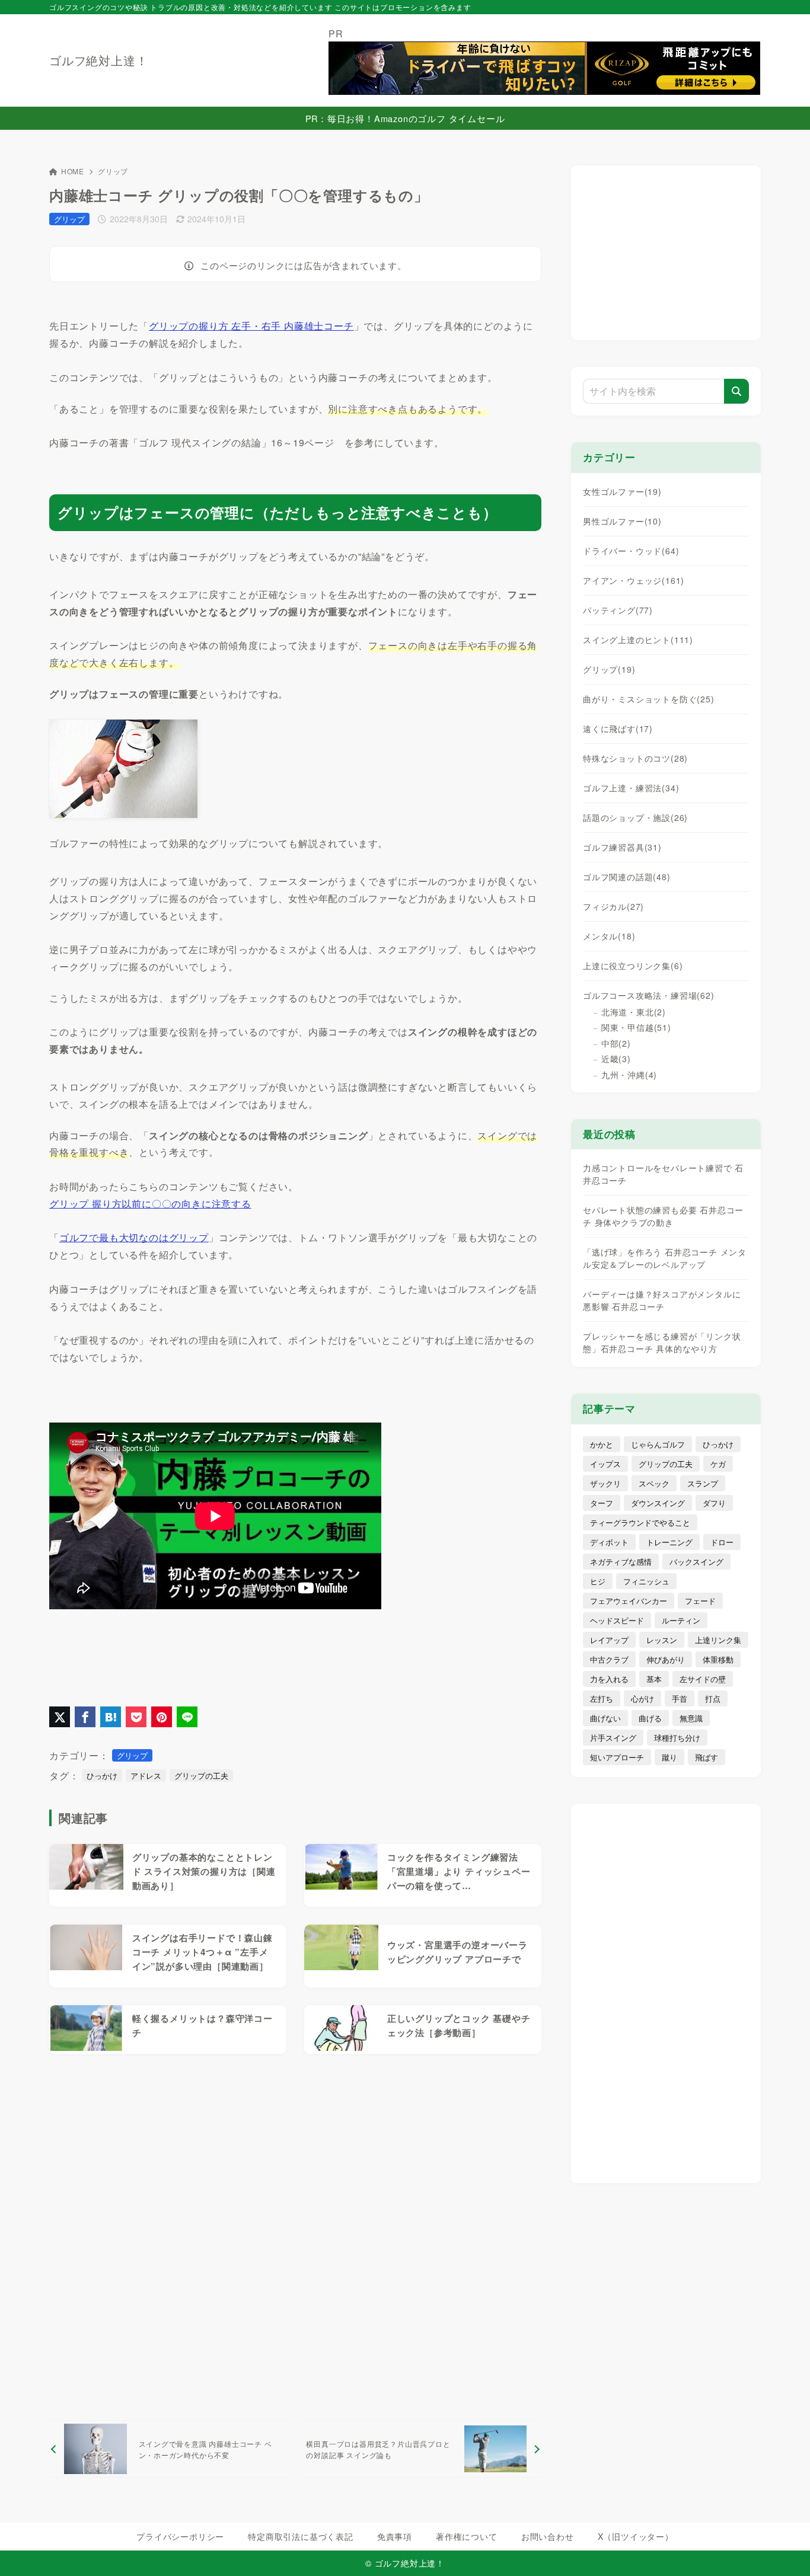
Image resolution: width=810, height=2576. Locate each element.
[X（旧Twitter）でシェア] (60, 1717)
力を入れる (609, 1679)
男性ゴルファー (622, 521)
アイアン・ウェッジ (634, 580)
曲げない (605, 1718)
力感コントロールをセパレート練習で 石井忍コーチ (663, 1174)
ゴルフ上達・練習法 (631, 788)
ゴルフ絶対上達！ (98, 60)
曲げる (650, 1718)
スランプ (703, 1483)
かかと (602, 1444)
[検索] (736, 391)
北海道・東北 (634, 1012)
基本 (654, 1679)
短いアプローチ (617, 1757)
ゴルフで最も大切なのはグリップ (134, 1237)
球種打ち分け (677, 1738)
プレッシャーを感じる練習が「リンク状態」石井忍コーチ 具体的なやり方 (662, 1342)
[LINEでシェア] (187, 1717)
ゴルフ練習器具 (622, 847)
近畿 (616, 1059)
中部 (616, 1043)
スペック (654, 1483)
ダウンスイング (658, 1503)
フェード (700, 1601)
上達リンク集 (718, 1640)
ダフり (714, 1503)
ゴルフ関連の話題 (627, 877)
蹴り (669, 1757)
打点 (713, 1698)
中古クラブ (609, 1659)
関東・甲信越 (636, 1027)
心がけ (642, 1698)
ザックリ (605, 1483)
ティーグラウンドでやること (640, 1522)
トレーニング (669, 1542)
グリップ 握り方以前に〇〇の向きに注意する (150, 1204)
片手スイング (613, 1738)
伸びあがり (666, 1659)
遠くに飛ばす (618, 728)
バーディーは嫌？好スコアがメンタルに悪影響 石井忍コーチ (662, 1300)
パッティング (618, 610)
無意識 (691, 1718)
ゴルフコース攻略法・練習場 (649, 995)
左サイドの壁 (703, 1679)
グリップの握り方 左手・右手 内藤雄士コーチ (251, 326)
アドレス (146, 1776)
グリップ (113, 171)
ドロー (722, 1542)
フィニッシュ (646, 1581)
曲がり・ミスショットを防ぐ (649, 699)
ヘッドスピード (617, 1620)
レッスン (662, 1640)
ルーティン (681, 1620)
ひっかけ (102, 1776)
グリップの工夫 (201, 1776)
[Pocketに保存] (136, 1717)
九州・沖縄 (629, 1075)
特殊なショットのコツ (635, 758)
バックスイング (696, 1562)
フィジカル (613, 906)
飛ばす (707, 1757)
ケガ (718, 1464)
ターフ (602, 1503)
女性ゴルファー (622, 491)
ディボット (609, 1542)
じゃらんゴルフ (658, 1444)
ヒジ (598, 1581)
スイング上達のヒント (638, 640)
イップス (605, 1464)
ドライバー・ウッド (631, 551)
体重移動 (718, 1659)
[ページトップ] (783, 2549)
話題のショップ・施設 (635, 817)
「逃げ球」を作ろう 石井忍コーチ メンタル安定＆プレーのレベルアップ (665, 1258)
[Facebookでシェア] (85, 1717)
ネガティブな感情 (621, 1562)
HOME (73, 171)
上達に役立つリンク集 (633, 966)
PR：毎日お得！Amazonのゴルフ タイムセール (405, 118)
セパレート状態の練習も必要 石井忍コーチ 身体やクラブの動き (663, 1216)
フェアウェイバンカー (629, 1601)
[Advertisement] (295, 2237)
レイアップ (609, 1640)
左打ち (602, 1698)
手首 (680, 1698)
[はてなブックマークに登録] (111, 1717)
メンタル (609, 936)
